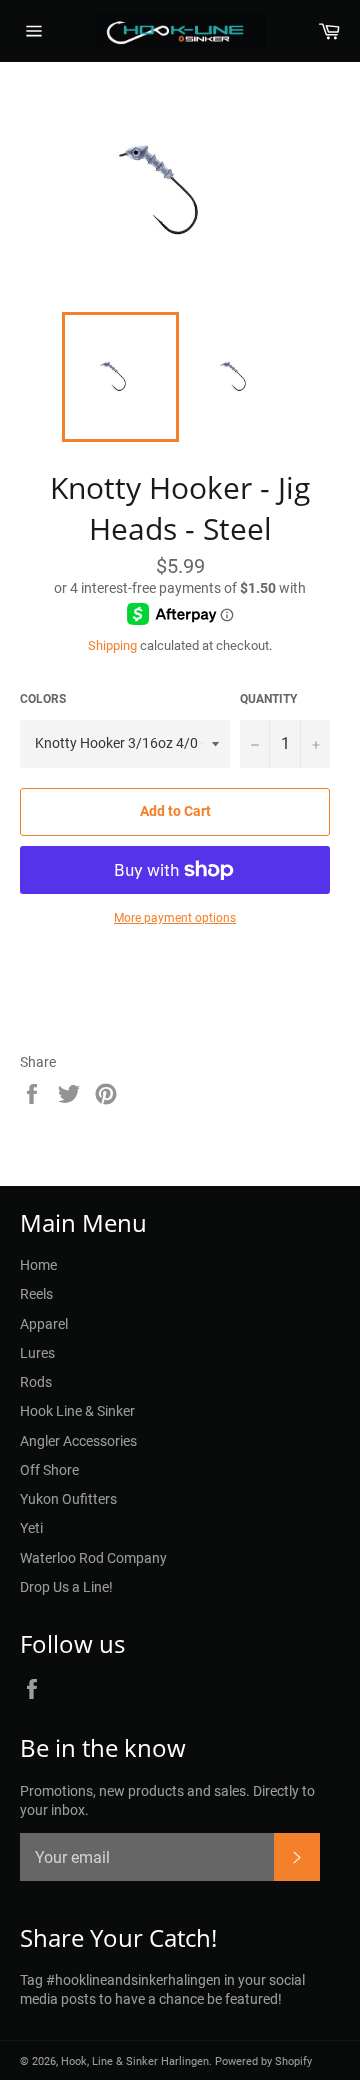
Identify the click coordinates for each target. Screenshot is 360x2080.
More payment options (175, 918)
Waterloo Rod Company (93, 1558)
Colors (43, 699)
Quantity (268, 699)
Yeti (31, 1528)
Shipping (112, 645)
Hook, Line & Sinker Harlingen (135, 2061)
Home (38, 1265)
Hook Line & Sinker (77, 1411)
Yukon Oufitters (68, 1499)
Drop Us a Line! (66, 1587)
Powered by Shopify (263, 2061)
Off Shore (49, 1470)
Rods (36, 1382)
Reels (36, 1294)
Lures (37, 1353)
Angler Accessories (78, 1441)
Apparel (44, 1324)
